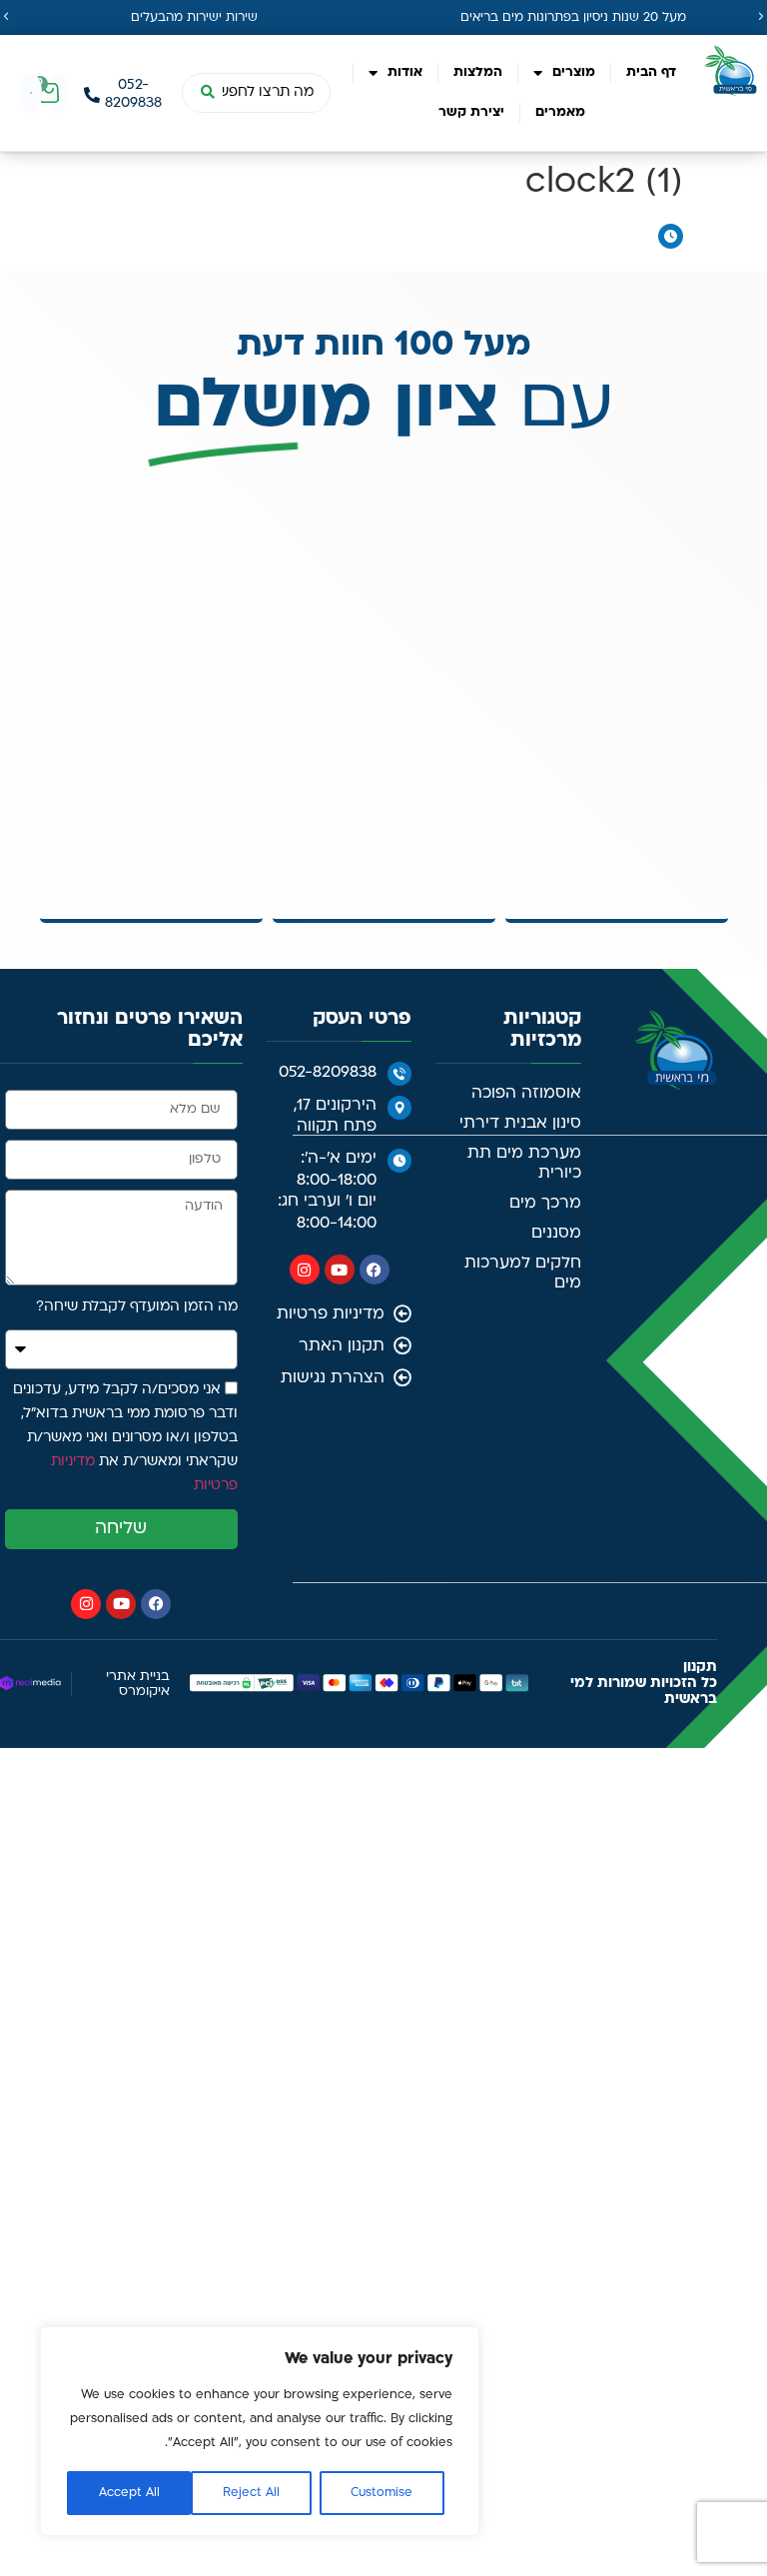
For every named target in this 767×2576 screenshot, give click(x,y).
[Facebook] (375, 1270)
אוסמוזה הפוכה (526, 1094)
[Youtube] (340, 1270)
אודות (405, 72)
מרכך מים (545, 1204)
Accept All (129, 2493)
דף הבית (651, 72)
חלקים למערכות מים (523, 1274)
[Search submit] (207, 93)
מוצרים (574, 72)
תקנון (700, 1668)
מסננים (556, 1234)
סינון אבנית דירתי (520, 1124)
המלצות (478, 72)
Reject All (251, 2493)
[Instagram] (305, 1270)
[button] (6, 17)
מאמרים (560, 112)
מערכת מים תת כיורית (524, 1164)
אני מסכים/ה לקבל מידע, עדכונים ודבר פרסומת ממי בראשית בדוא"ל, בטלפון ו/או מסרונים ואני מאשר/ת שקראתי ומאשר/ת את (125, 1438)
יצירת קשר (471, 112)
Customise (382, 2493)
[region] (260, 2431)
